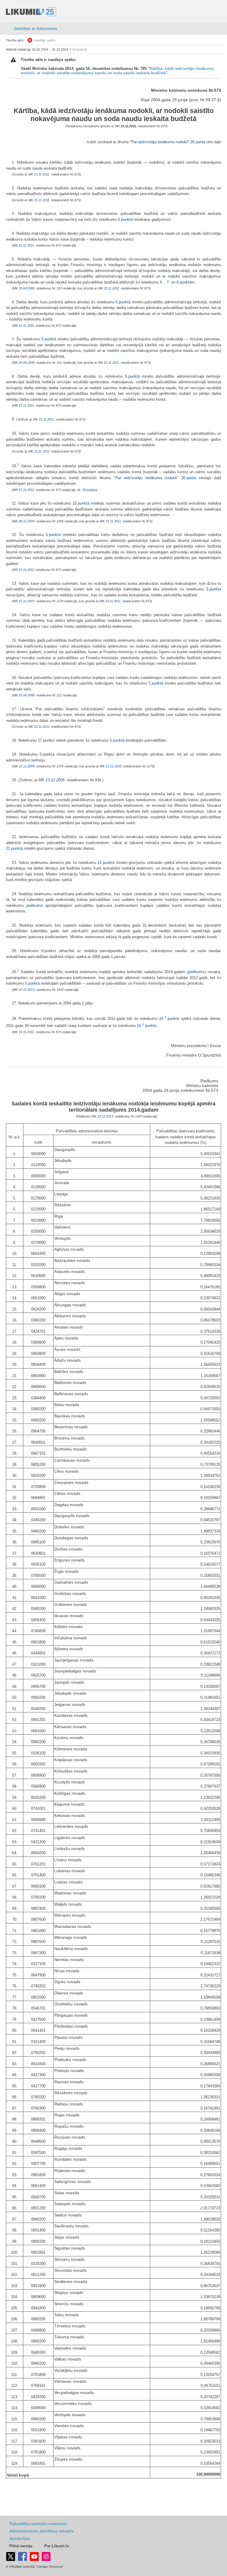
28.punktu (89, 490)
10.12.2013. (27, 990)
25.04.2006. (27, 288)
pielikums (196, 972)
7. (169, 282)
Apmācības (20, 2539)
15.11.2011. (129, 126)
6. (162, 282)
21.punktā (14, 848)
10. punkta (169, 1019)
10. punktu (147, 1026)
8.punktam (185, 282)
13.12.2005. (56, 780)
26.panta (198, 142)
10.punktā (81, 503)
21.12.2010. (27, 601)
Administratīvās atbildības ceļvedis (42, 2531)
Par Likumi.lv (57, 2546)
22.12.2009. (27, 766)
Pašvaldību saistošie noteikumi (38, 2524)
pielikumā (34, 905)
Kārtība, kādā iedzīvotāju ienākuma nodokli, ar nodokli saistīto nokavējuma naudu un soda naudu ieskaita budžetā (117, 71)
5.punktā (125, 219)
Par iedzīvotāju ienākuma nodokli (159, 142)
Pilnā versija (21, 2546)
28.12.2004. (27, 521)
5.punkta (214, 589)
